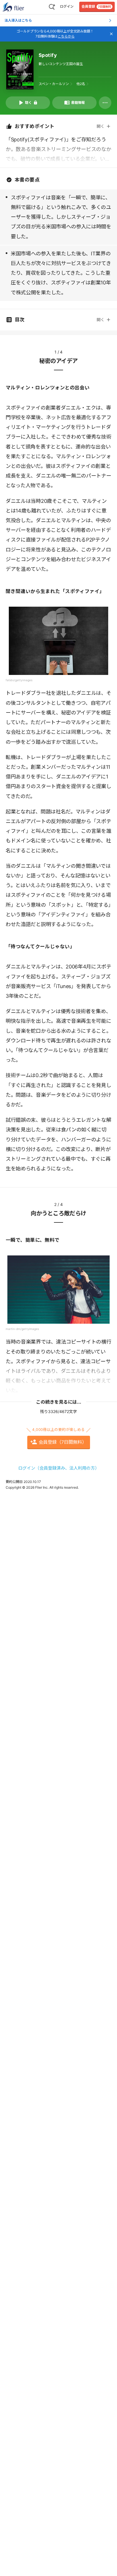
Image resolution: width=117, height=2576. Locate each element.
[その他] (105, 103)
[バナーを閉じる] (111, 34)
